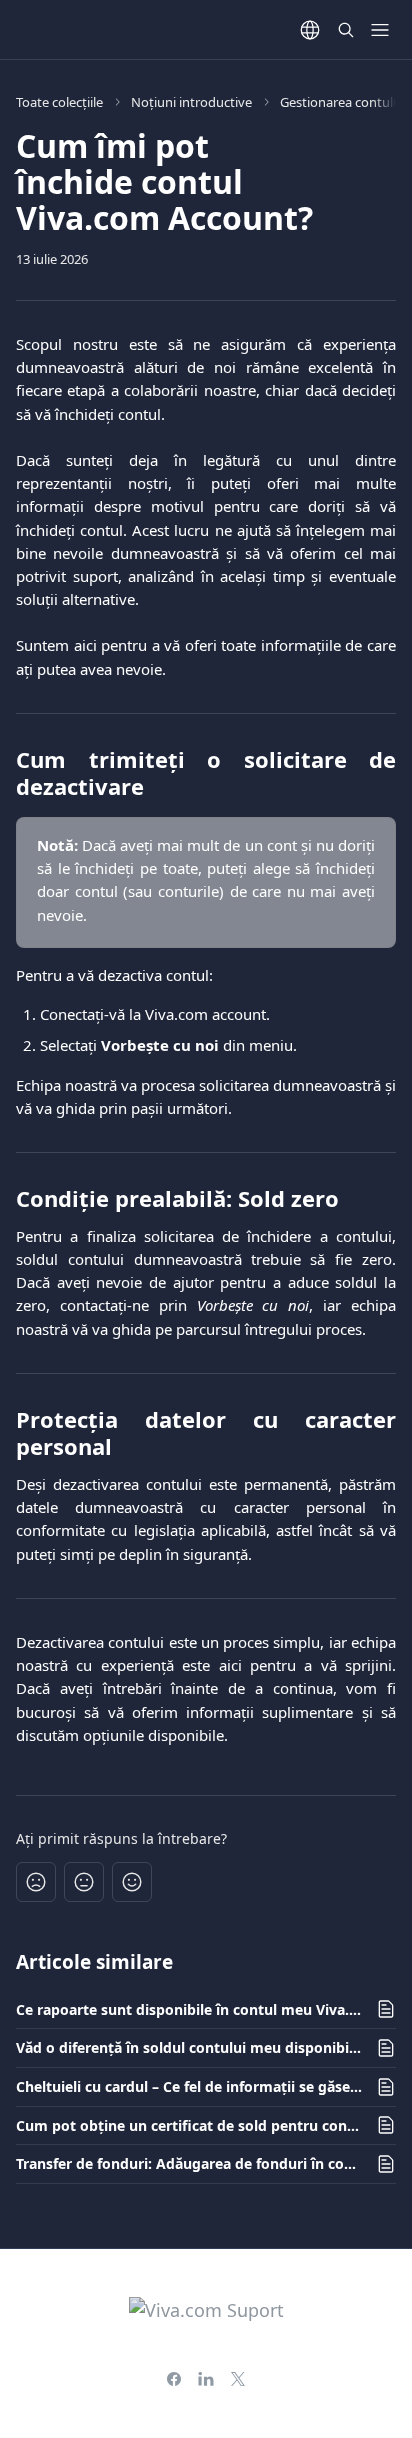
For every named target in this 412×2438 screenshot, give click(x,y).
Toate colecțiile (59, 102)
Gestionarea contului (342, 102)
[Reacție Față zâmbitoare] (132, 1882)
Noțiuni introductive (191, 102)
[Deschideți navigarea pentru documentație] (380, 30)
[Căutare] (346, 30)
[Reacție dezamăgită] (36, 1882)
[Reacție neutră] (84, 1882)
